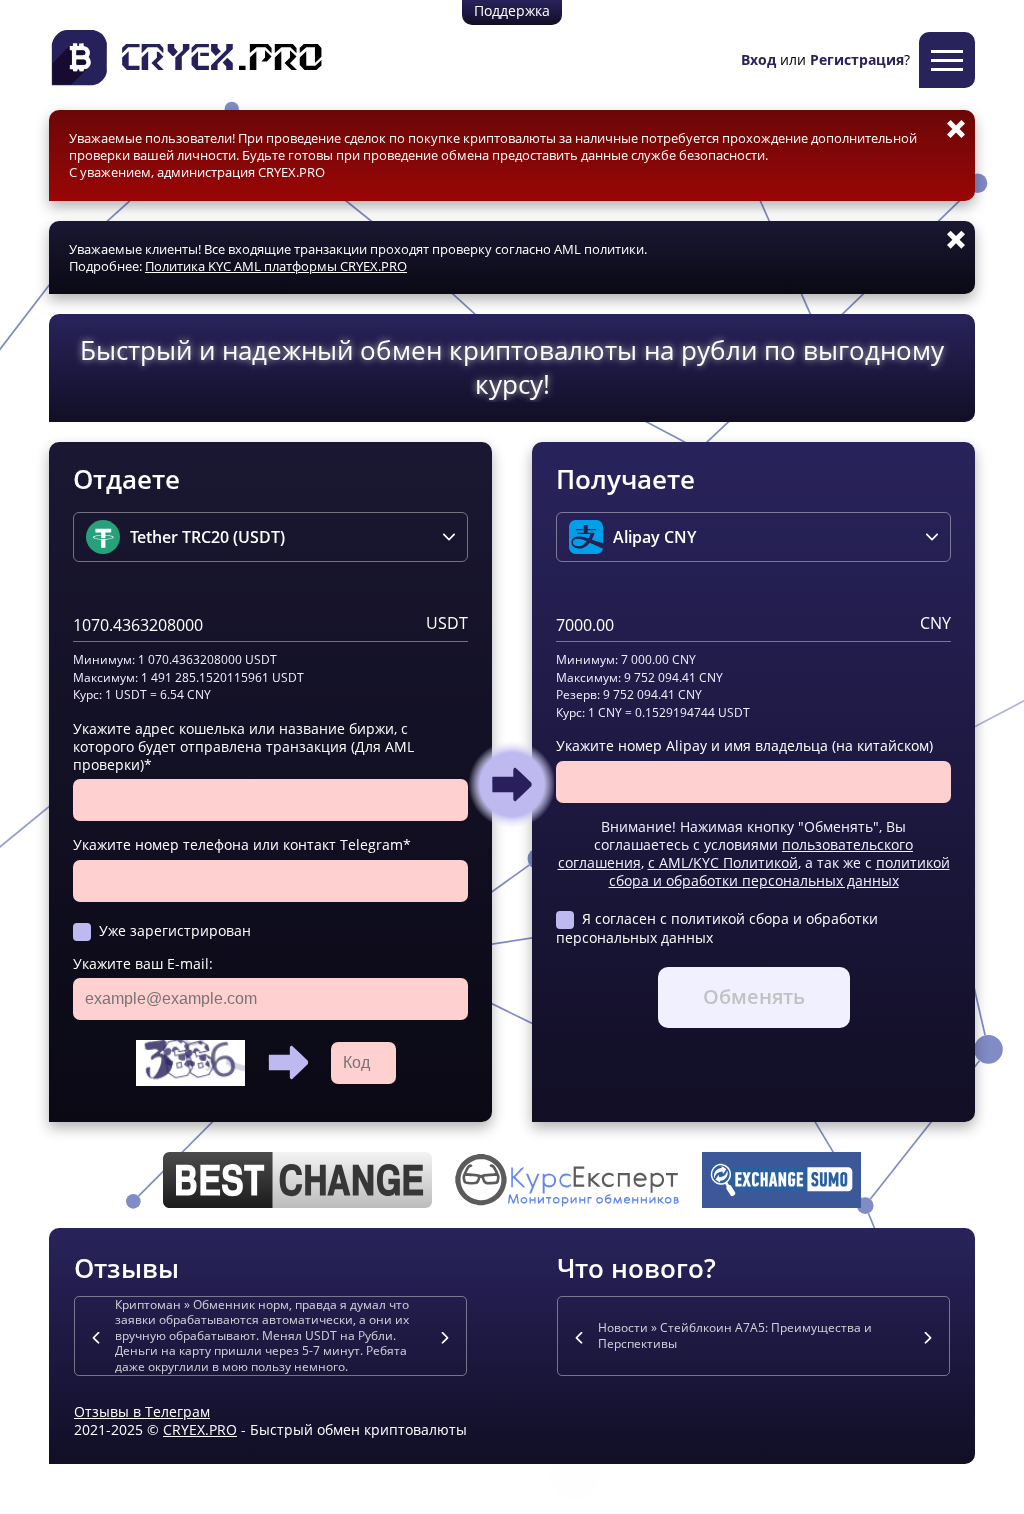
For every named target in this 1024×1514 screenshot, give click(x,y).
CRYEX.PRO (200, 1429)
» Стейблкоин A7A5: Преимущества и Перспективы (735, 1335)
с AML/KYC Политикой (723, 862)
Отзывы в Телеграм (142, 1411)
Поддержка (512, 10)
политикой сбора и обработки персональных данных (779, 871)
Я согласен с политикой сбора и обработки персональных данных (717, 927)
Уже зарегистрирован (175, 930)
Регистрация (857, 59)
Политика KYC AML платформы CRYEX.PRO (276, 266)
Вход (758, 59)
